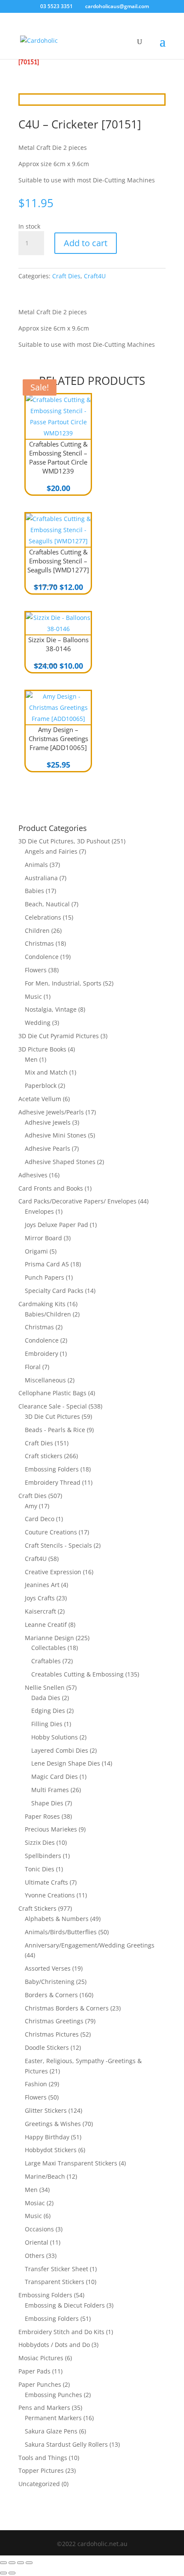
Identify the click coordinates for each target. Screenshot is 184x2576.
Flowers (36, 970)
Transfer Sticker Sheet (56, 2269)
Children (37, 931)
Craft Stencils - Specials (58, 1545)
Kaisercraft (40, 1611)
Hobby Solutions (55, 1737)
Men (31, 1059)
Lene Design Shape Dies (66, 1763)
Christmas (39, 943)
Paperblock (41, 1085)
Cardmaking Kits (42, 1304)
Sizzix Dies (40, 1842)
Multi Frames (50, 1790)
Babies (34, 891)
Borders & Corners (51, 1995)
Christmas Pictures (52, 2034)
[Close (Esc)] (29, 2563)
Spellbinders (43, 1856)
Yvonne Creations (50, 1895)
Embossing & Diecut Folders (65, 2305)
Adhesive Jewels (48, 1122)
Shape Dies (47, 1803)
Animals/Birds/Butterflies (61, 1932)
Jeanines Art (42, 1585)
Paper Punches (40, 2384)
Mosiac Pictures (41, 2358)
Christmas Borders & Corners (67, 2008)
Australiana (41, 878)
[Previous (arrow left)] (3, 2573)
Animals (36, 865)
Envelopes (39, 1211)
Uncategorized (39, 2484)
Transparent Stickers (55, 2282)
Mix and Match (46, 1072)
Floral (33, 1367)
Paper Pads (34, 2371)
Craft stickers (44, 1456)
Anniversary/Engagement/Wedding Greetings (90, 1945)
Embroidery (42, 1354)
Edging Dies (48, 1711)
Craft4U (95, 276)
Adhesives (33, 1175)
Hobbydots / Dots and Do (54, 2345)
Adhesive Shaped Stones (60, 1162)
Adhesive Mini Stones (56, 1135)
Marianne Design (49, 1638)
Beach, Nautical (47, 904)
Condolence (42, 957)
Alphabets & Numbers (57, 1919)
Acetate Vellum (40, 1099)
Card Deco (40, 1519)
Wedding (38, 1023)
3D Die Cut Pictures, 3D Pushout (64, 841)
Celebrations (43, 917)
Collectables (49, 1648)
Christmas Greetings (54, 2021)
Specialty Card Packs (54, 1291)
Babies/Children (48, 1314)
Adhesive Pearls (47, 1148)
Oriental (37, 2242)
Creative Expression (53, 1572)
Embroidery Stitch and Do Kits (61, 2332)
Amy (31, 1506)
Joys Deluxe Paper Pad (56, 1225)
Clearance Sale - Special (53, 1406)
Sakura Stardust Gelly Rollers (66, 2444)
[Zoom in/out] (3, 2563)
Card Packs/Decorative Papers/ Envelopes (77, 1201)
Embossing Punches (53, 2395)
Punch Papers (45, 1277)
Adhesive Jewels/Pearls (51, 1112)
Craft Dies (66, 276)
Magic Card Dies (55, 1776)
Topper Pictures (41, 2470)
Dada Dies (46, 1698)
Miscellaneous (45, 1380)
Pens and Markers (44, 2408)
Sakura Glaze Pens (51, 2431)
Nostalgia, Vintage (51, 1009)
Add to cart (86, 243)
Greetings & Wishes (53, 2124)
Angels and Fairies (51, 851)
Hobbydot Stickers (51, 2150)
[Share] (21, 2563)
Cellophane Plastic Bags (52, 1393)
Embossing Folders (52, 1469)
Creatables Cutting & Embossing (77, 1674)
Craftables (46, 1661)
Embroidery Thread (53, 1482)
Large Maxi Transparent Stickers (71, 2163)
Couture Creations (51, 1532)
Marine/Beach (45, 2176)
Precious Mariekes (51, 1829)
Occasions (39, 2229)
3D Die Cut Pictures (52, 1416)
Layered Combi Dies (60, 1750)
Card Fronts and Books (51, 1188)
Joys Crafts (40, 1598)
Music (33, 996)
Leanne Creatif (46, 1625)
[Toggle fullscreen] (12, 2563)
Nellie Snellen (45, 1687)
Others (35, 2256)
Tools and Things (43, 2458)
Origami (36, 1251)
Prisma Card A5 (47, 1264)
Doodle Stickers (47, 2047)
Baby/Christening (50, 1982)
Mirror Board (43, 1238)
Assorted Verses (48, 1968)
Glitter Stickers (46, 2110)
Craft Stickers (37, 1908)
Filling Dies (47, 1724)
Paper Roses (42, 1816)
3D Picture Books (42, 1049)
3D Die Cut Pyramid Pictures (59, 1036)
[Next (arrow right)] (12, 2573)
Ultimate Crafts (46, 1882)
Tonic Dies (40, 1869)
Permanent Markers (53, 2418)
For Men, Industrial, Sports (63, 983)
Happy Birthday (47, 2137)
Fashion (36, 2084)
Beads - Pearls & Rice (55, 1430)
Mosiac (35, 2203)
